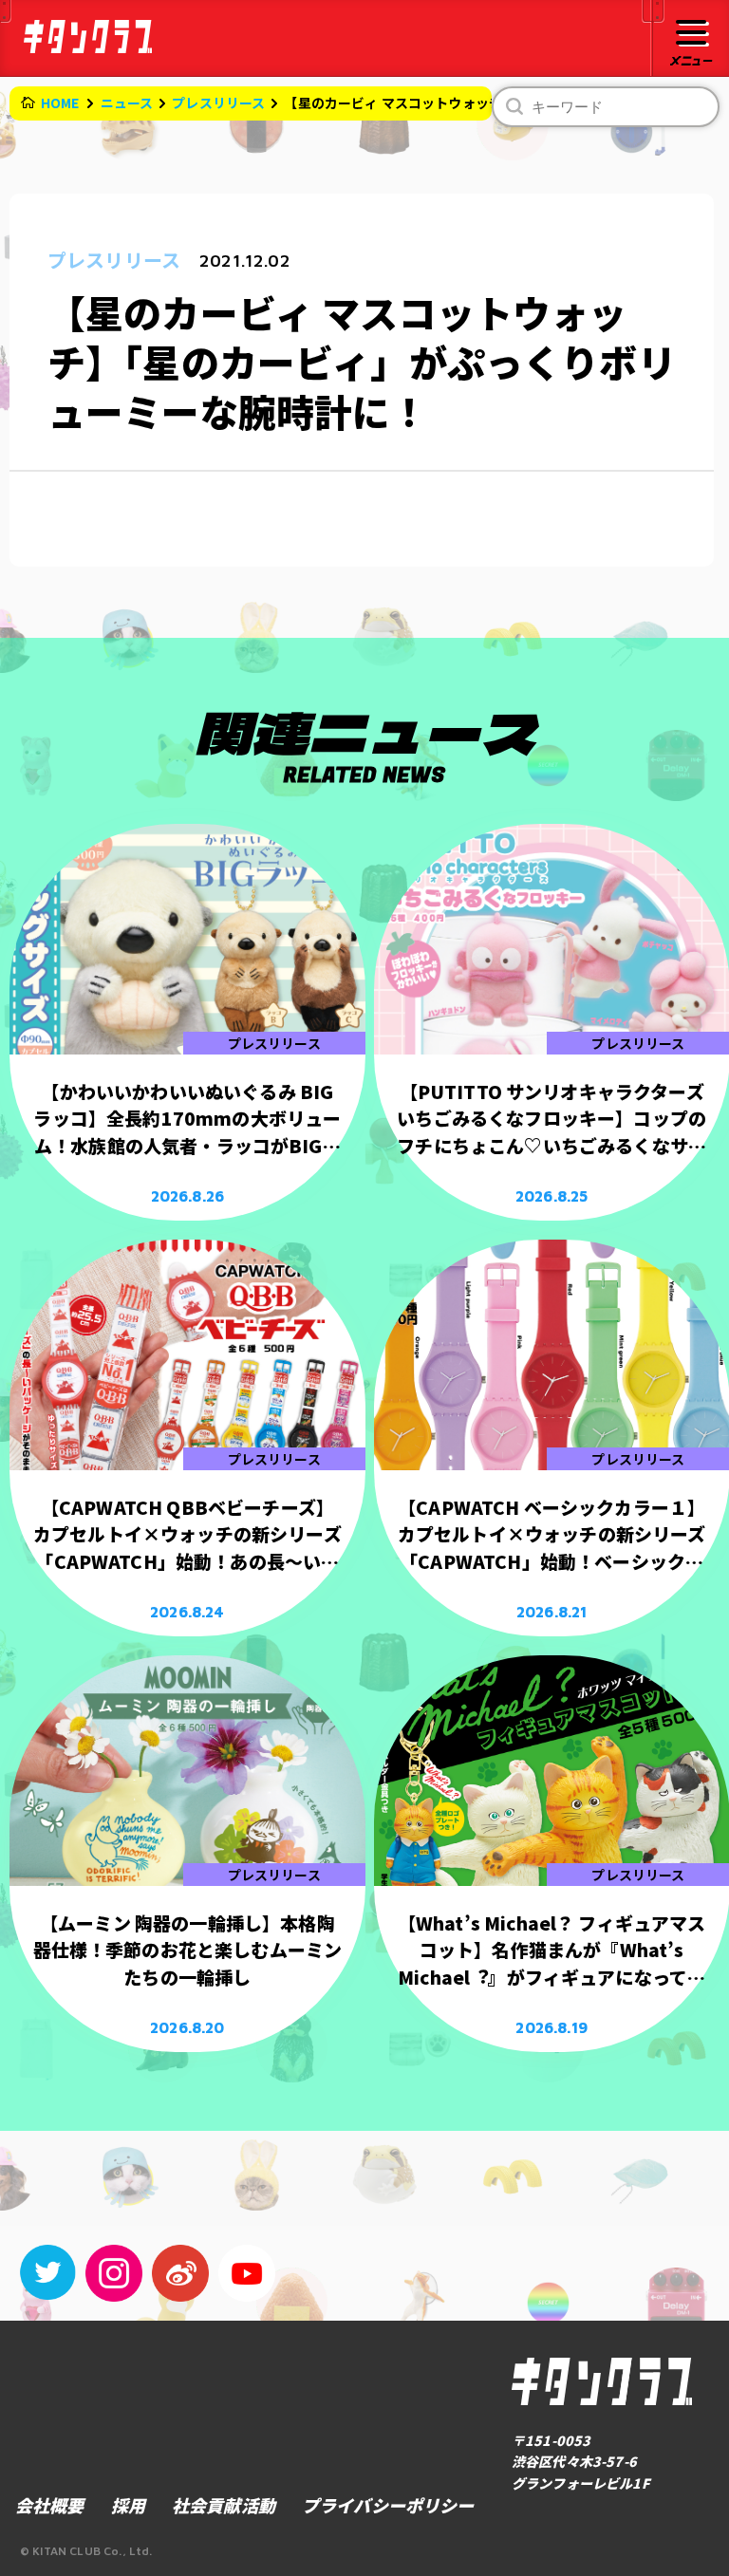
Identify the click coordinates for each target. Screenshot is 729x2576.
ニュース (127, 103)
